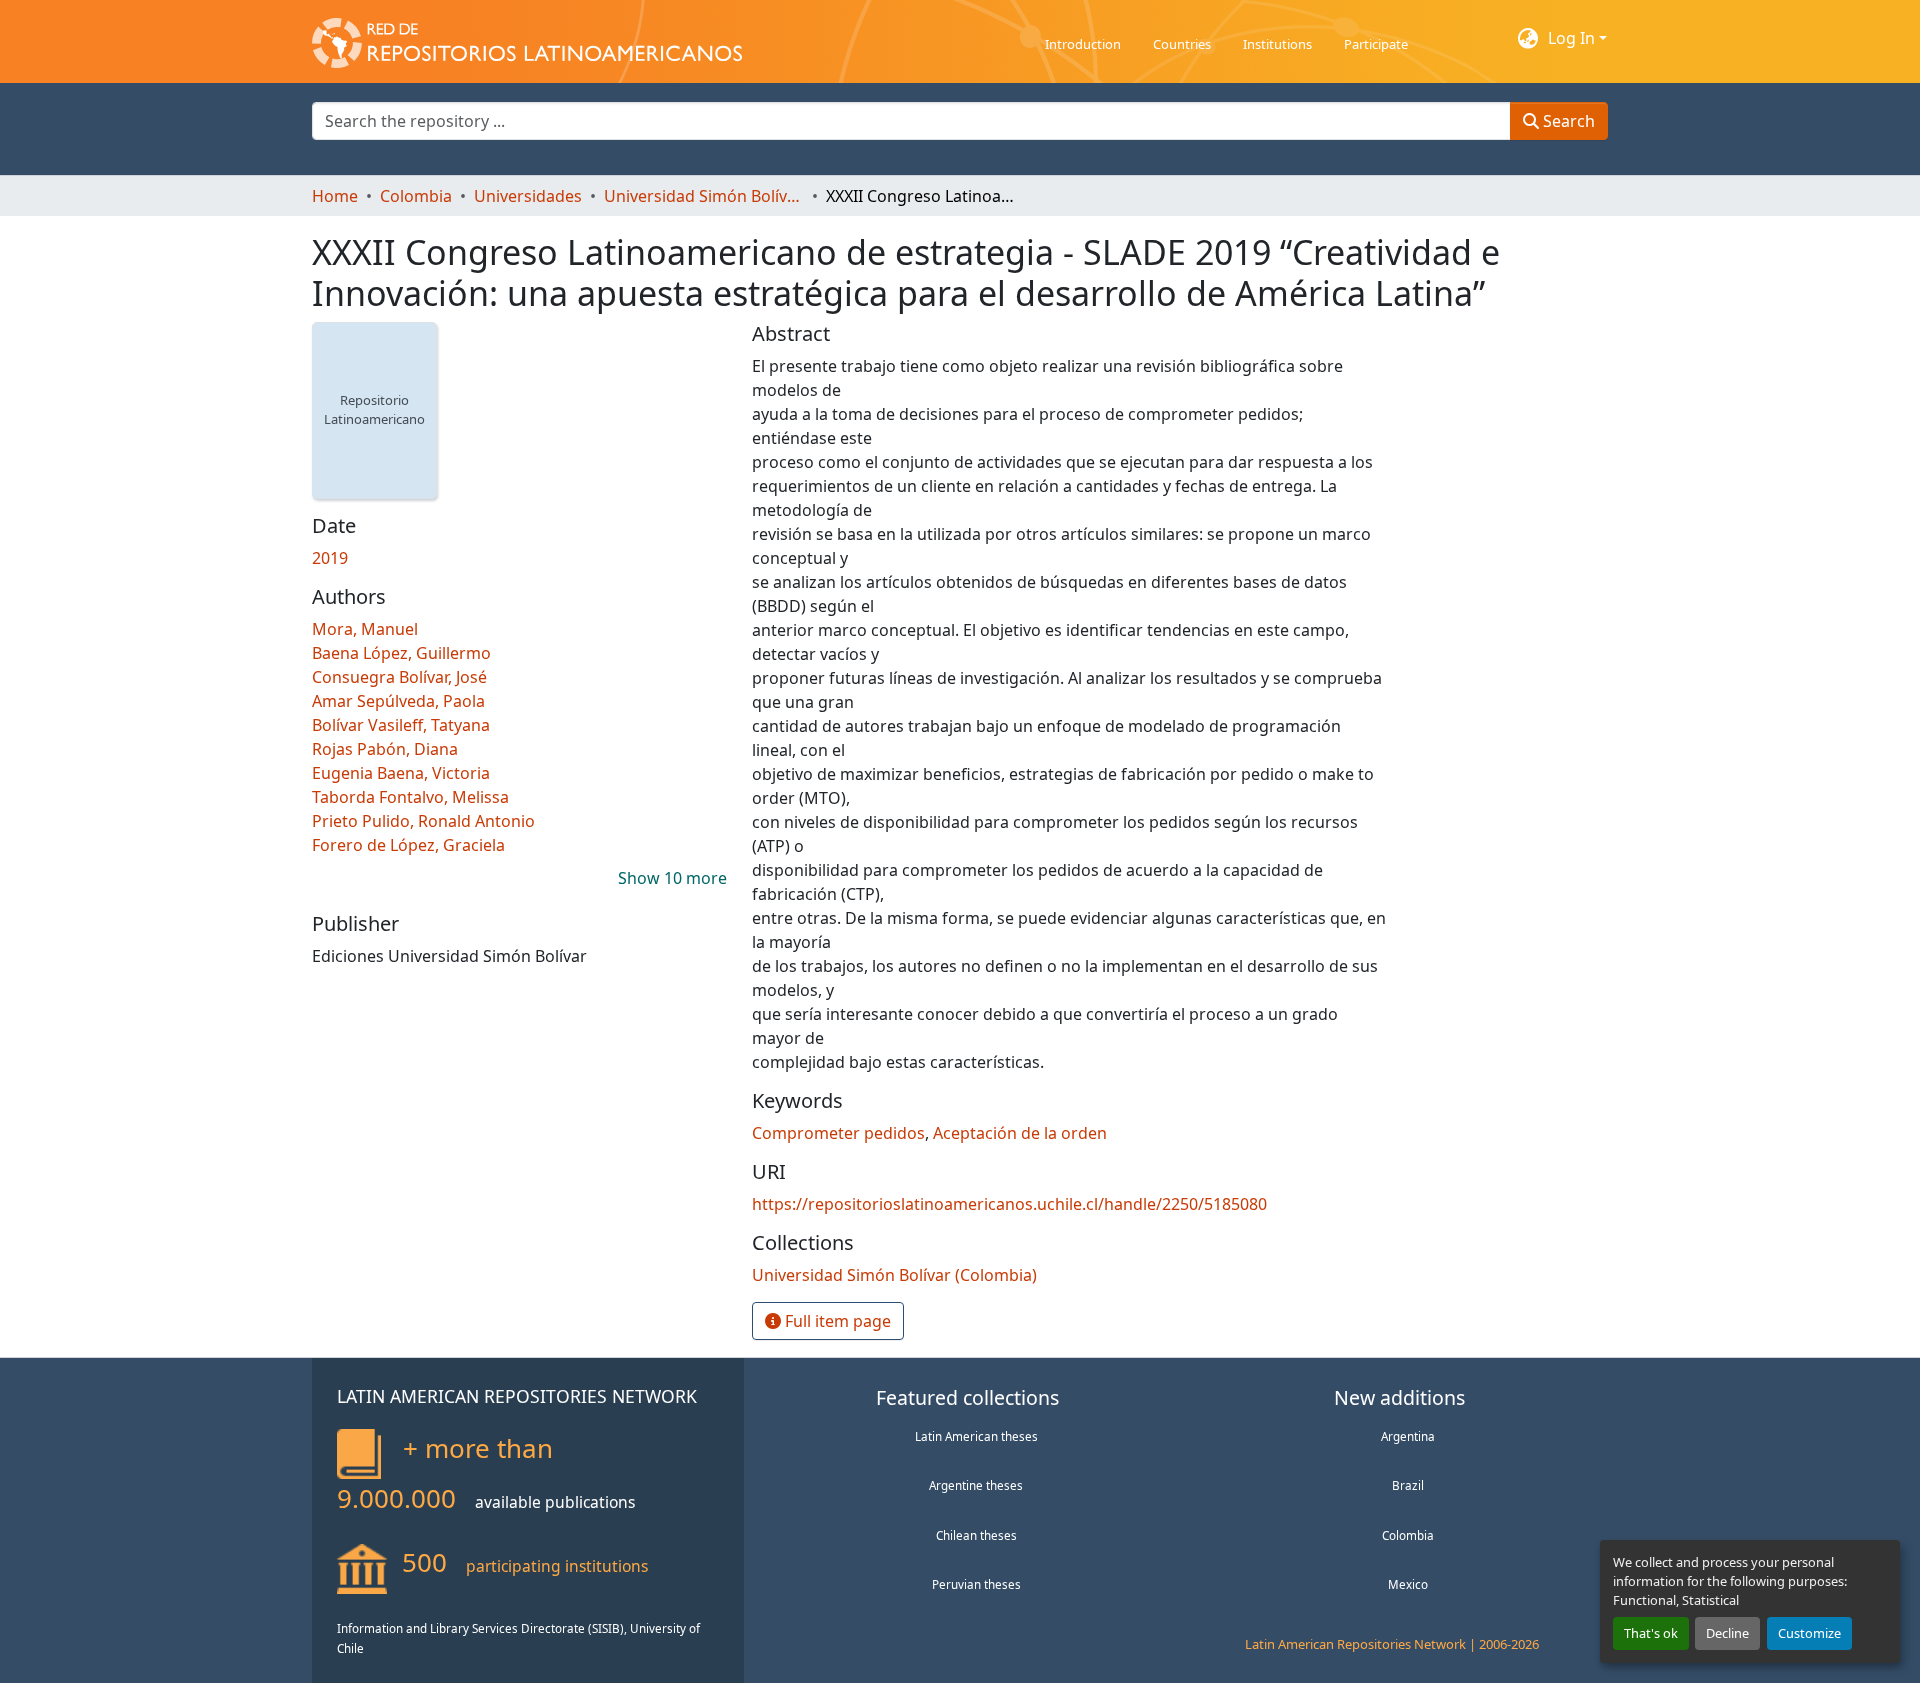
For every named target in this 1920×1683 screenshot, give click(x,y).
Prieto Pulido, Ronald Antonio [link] (423, 821)
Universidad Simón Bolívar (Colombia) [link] (704, 196)
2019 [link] (330, 558)
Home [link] (335, 196)
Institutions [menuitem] (1277, 44)
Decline (1727, 1633)
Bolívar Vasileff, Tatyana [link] (401, 725)
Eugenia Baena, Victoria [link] (401, 773)
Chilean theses (976, 1535)
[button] (527, 38)
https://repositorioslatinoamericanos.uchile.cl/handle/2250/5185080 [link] (1009, 1204)
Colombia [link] (416, 196)
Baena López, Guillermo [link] (401, 653)
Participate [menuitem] (1376, 44)
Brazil (1408, 1485)
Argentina (1408, 1436)
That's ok (1651, 1633)
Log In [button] (1573, 38)
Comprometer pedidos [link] (838, 1133)
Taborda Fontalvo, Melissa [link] (410, 797)
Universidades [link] (528, 196)
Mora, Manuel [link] (365, 629)
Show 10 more (672, 878)
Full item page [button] (836, 1321)
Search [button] (1567, 121)
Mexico (1408, 1584)
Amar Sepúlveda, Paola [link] (398, 701)
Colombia (1408, 1535)
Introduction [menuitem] (1083, 44)
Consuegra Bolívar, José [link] (399, 677)
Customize (1809, 1633)
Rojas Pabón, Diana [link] (385, 749)
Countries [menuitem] (1182, 44)
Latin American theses (976, 1436)
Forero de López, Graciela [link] (408, 845)
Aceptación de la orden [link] (1020, 1133)
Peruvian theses (976, 1584)
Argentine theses (976, 1485)
